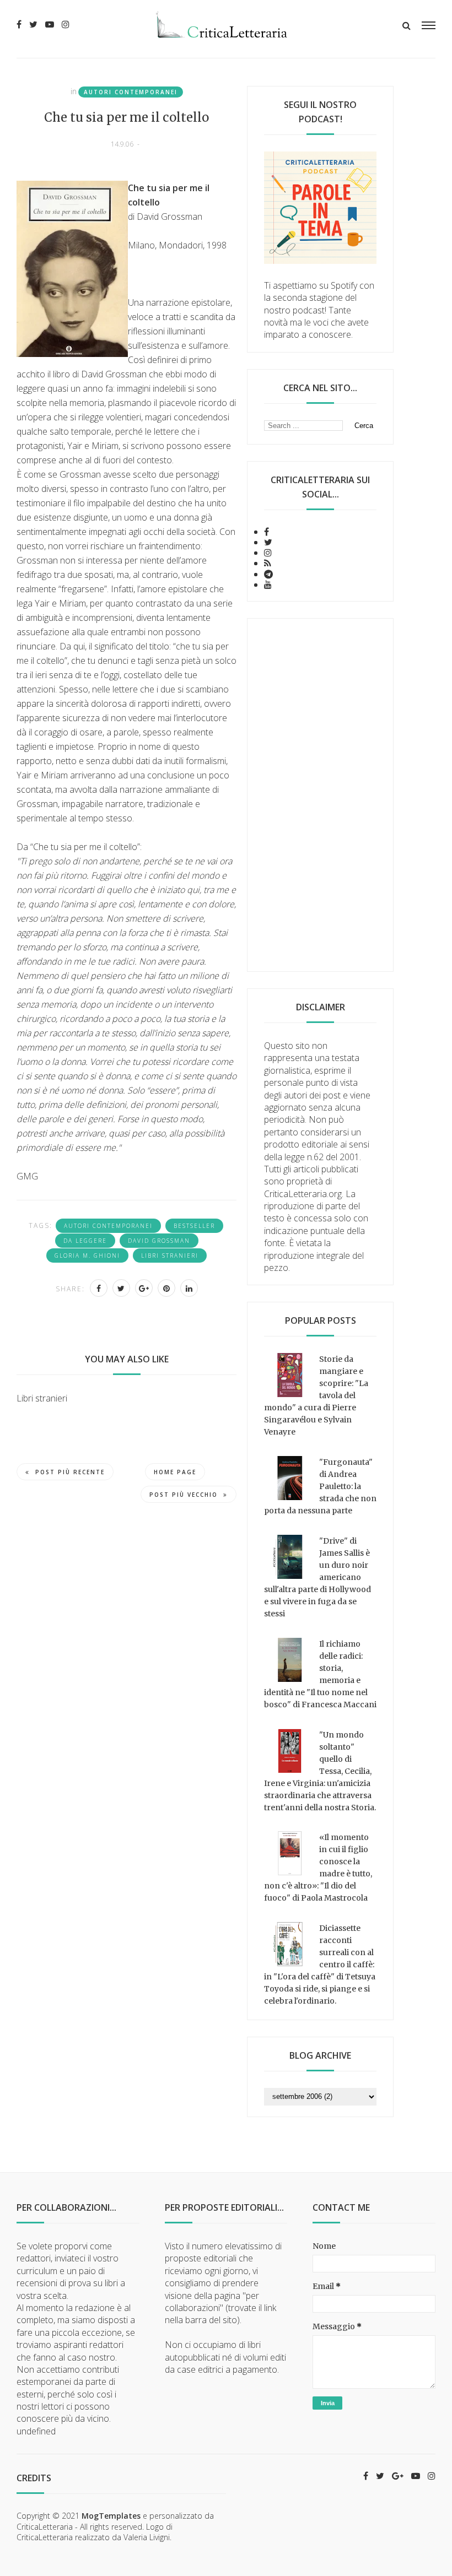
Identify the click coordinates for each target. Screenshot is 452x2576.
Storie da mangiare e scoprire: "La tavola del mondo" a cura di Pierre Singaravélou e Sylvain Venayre (316, 1395)
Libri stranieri (170, 1255)
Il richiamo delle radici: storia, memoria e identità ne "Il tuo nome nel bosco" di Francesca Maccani (320, 1674)
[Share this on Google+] (144, 1288)
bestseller (194, 1226)
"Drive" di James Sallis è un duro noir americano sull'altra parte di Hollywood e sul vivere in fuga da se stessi (318, 1577)
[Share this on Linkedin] (189, 1288)
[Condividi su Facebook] (99, 1288)
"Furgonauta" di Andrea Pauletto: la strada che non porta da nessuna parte (320, 1486)
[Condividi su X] (121, 1288)
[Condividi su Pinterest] (166, 1288)
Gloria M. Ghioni (87, 1255)
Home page (175, 1472)
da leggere (85, 1241)
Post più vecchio (184, 1495)
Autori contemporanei (131, 92)
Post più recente (70, 1472)
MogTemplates (111, 2516)
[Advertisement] (320, 795)
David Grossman (159, 1241)
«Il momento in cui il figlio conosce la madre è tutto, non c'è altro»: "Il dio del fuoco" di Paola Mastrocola (318, 1868)
